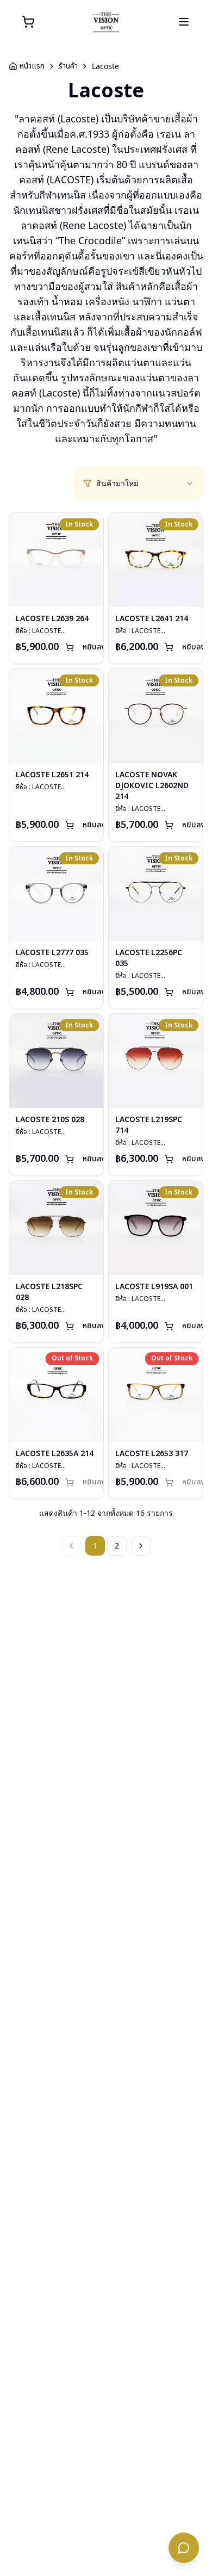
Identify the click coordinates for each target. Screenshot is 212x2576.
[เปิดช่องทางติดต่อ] (184, 2548)
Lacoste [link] (105, 66)
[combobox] (145, 484)
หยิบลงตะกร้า (104, 647)
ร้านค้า (68, 66)
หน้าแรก (32, 66)
